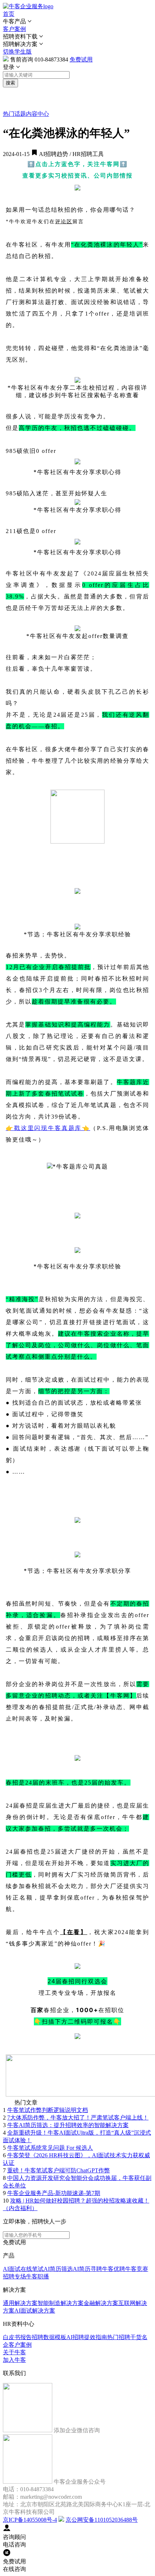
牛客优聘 (114, 2269)
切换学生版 (17, 52)
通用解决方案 (20, 2303)
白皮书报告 (17, 2337)
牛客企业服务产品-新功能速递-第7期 (54, 2193)
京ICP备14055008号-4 (30, 2520)
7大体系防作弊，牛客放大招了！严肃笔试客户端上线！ (78, 2118)
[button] (77, 22)
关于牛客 (14, 2352)
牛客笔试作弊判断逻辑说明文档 (48, 2110)
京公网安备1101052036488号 (102, 2520)
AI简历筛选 (58, 2269)
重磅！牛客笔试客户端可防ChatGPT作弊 (59, 2170)
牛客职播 (37, 2276)
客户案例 (14, 29)
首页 (9, 14)
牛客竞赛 (137, 2269)
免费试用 (81, 59)
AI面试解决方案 (35, 2311)
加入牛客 (14, 2360)
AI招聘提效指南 (87, 2337)
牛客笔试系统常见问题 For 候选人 (50, 2148)
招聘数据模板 (49, 2337)
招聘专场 (14, 2276)
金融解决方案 (101, 2303)
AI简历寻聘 (87, 2269)
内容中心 (37, 114)
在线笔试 (32, 2269)
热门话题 (14, 114)
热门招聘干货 (124, 2337)
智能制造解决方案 (61, 2303)
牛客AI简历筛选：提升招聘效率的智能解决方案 (68, 2125)
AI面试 (12, 2269)
